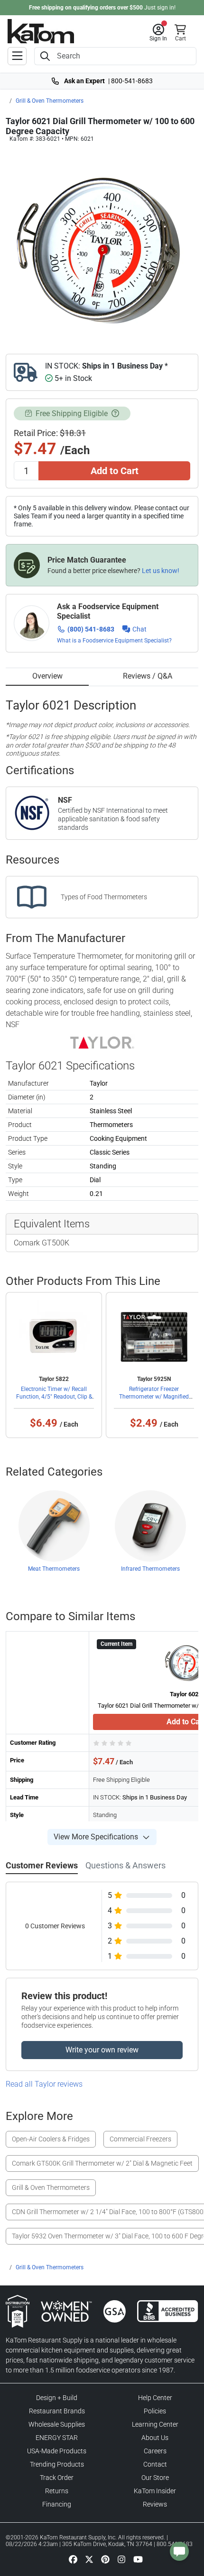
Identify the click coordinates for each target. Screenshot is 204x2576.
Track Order (57, 2478)
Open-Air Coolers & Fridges (51, 2139)
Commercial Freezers (140, 2139)
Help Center (155, 2398)
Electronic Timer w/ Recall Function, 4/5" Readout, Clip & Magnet (54, 1397)
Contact (155, 2464)
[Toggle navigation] (17, 56)
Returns (57, 2491)
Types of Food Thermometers (104, 897)
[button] (158, 33)
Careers (155, 2451)
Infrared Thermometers (150, 1569)
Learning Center (155, 2424)
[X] (89, 2559)
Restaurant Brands (57, 2411)
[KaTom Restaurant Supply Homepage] (41, 31)
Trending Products (57, 2464)
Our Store (155, 2478)
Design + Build (57, 2398)
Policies (155, 2411)
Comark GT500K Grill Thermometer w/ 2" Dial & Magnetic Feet (102, 2163)
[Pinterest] (105, 2559)
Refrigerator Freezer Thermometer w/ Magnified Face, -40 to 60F (154, 1397)
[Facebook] (73, 2559)
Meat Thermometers (54, 1569)
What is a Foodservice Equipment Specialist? (114, 641)
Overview (47, 676)
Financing (57, 2504)
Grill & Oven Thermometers (50, 101)
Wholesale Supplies (57, 2424)
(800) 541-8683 (91, 629)
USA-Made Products (57, 2451)
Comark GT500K (42, 1243)
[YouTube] (138, 2559)
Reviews (155, 2504)
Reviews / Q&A (148, 676)
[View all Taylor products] (102, 1042)
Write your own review (102, 2050)
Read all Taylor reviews (44, 2084)
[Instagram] (121, 2559)
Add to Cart (115, 471)
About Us (155, 2438)
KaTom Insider (155, 2491)
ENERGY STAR (57, 2438)
